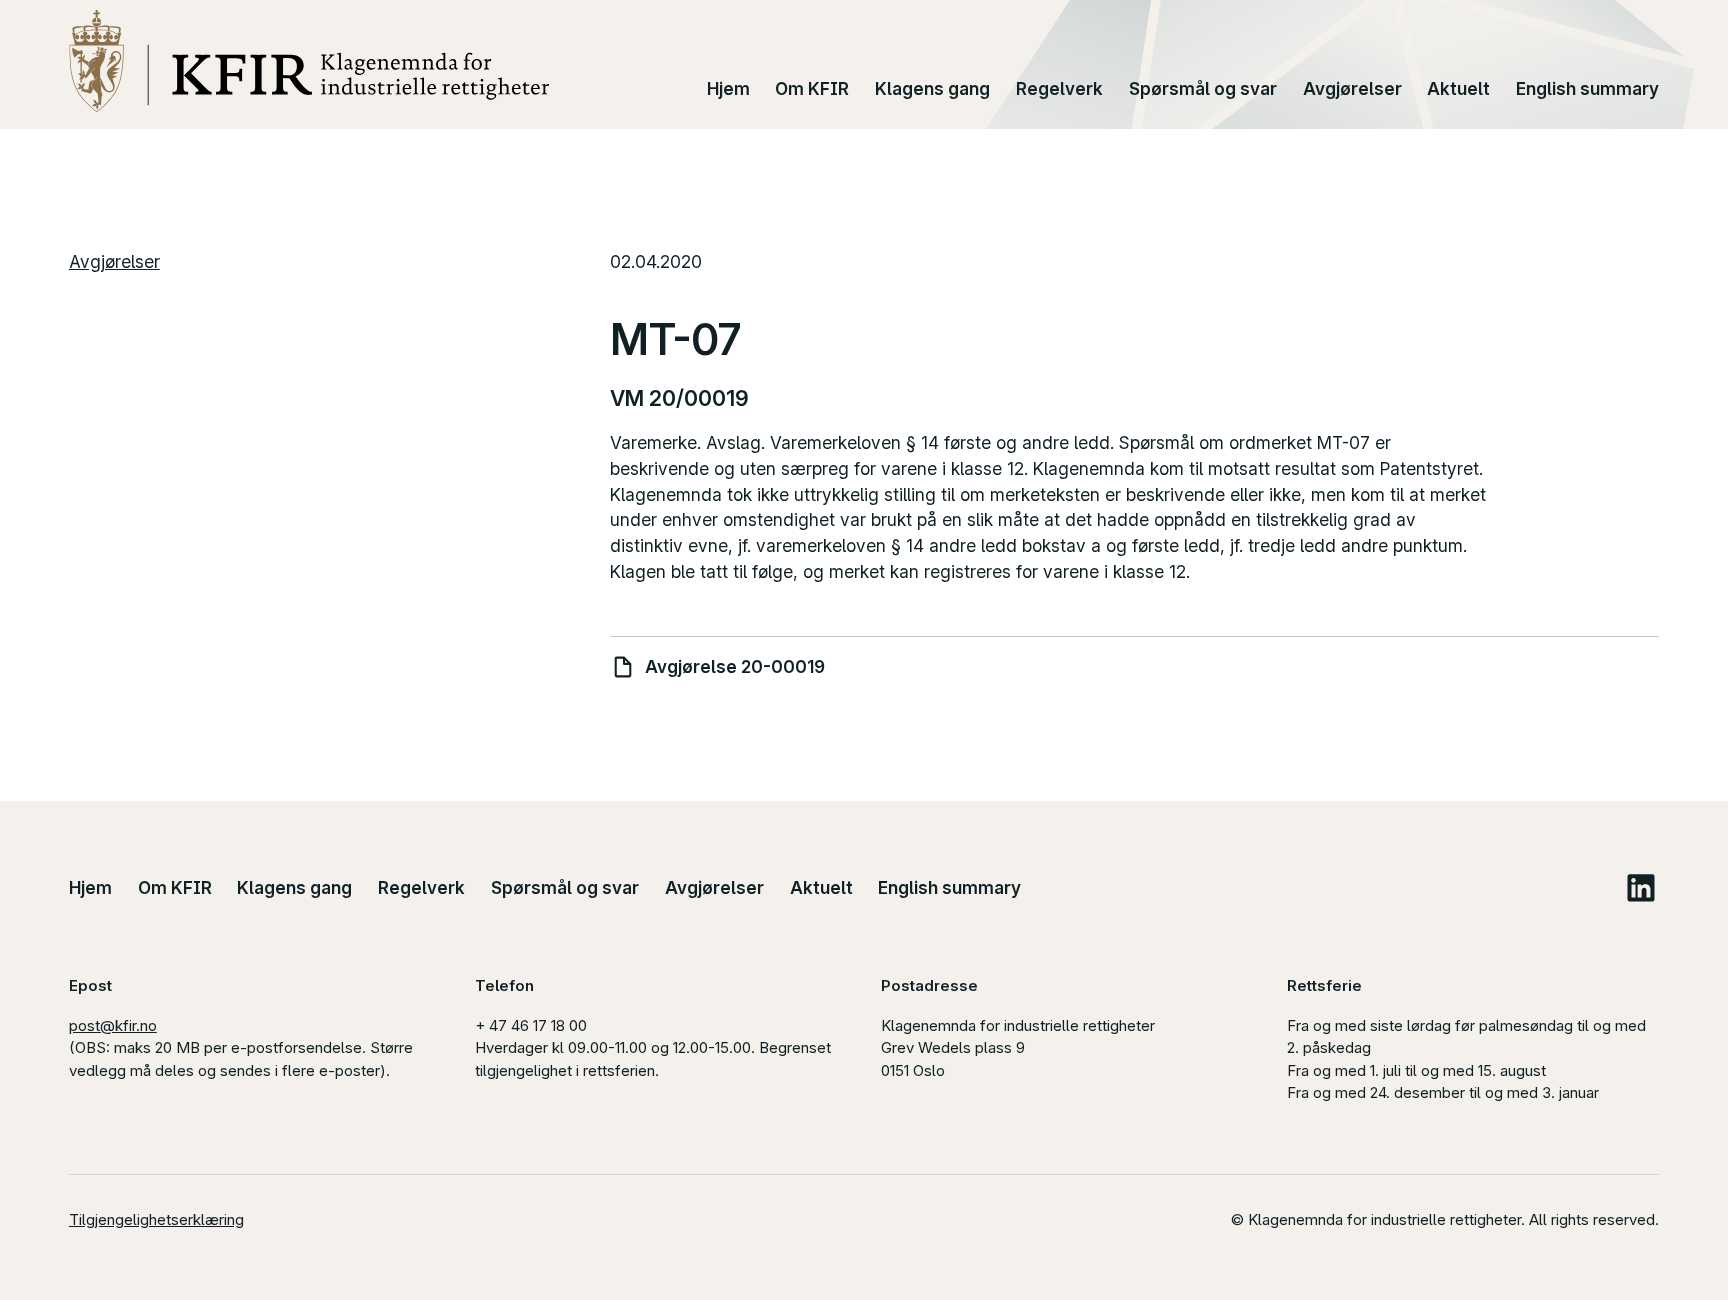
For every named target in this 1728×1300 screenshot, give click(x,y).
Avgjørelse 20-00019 (735, 666)
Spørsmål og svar (1203, 88)
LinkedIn (1641, 887)
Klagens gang (932, 88)
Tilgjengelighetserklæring (156, 1219)
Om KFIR (812, 88)
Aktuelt (1458, 88)
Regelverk (1059, 88)
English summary (1587, 88)
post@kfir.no (113, 1025)
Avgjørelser (1352, 88)
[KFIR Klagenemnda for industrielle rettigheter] (310, 60)
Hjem (728, 88)
